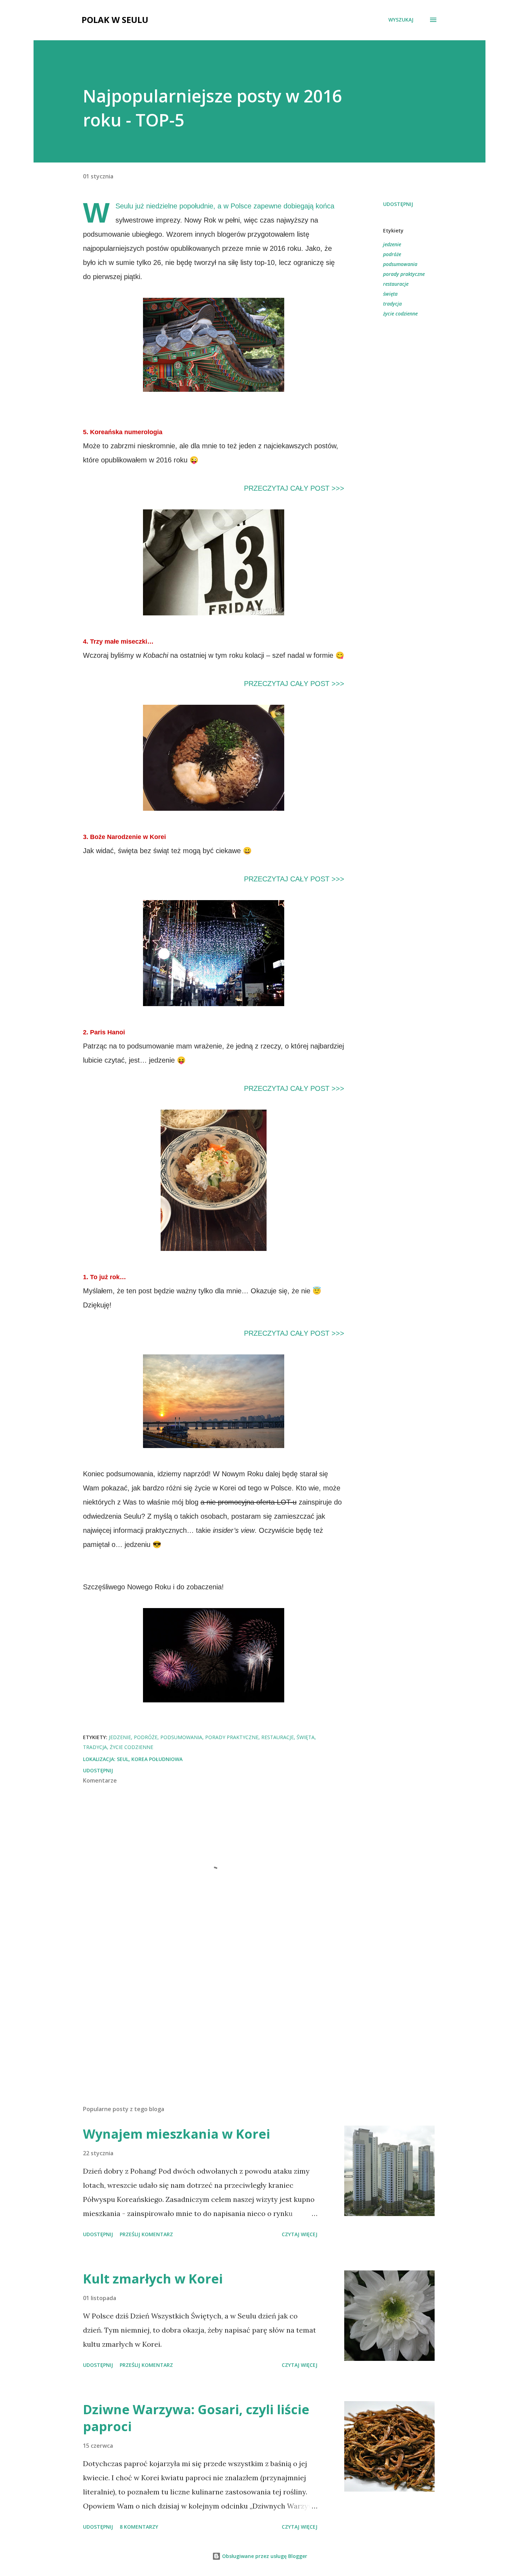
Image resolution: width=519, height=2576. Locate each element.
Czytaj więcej (300, 2234)
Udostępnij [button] (398, 204)
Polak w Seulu (115, 20)
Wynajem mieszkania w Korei (177, 2134)
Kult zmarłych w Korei (153, 2279)
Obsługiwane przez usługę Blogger (264, 2556)
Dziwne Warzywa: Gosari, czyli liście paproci (196, 2418)
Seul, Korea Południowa (150, 1759)
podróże (392, 254)
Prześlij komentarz (146, 2234)
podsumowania (400, 264)
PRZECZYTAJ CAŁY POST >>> (294, 488)
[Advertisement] (202, 2017)
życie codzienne (400, 314)
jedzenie (392, 244)
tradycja (392, 304)
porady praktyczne (404, 274)
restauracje (396, 284)
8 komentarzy (139, 2527)
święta (390, 294)
